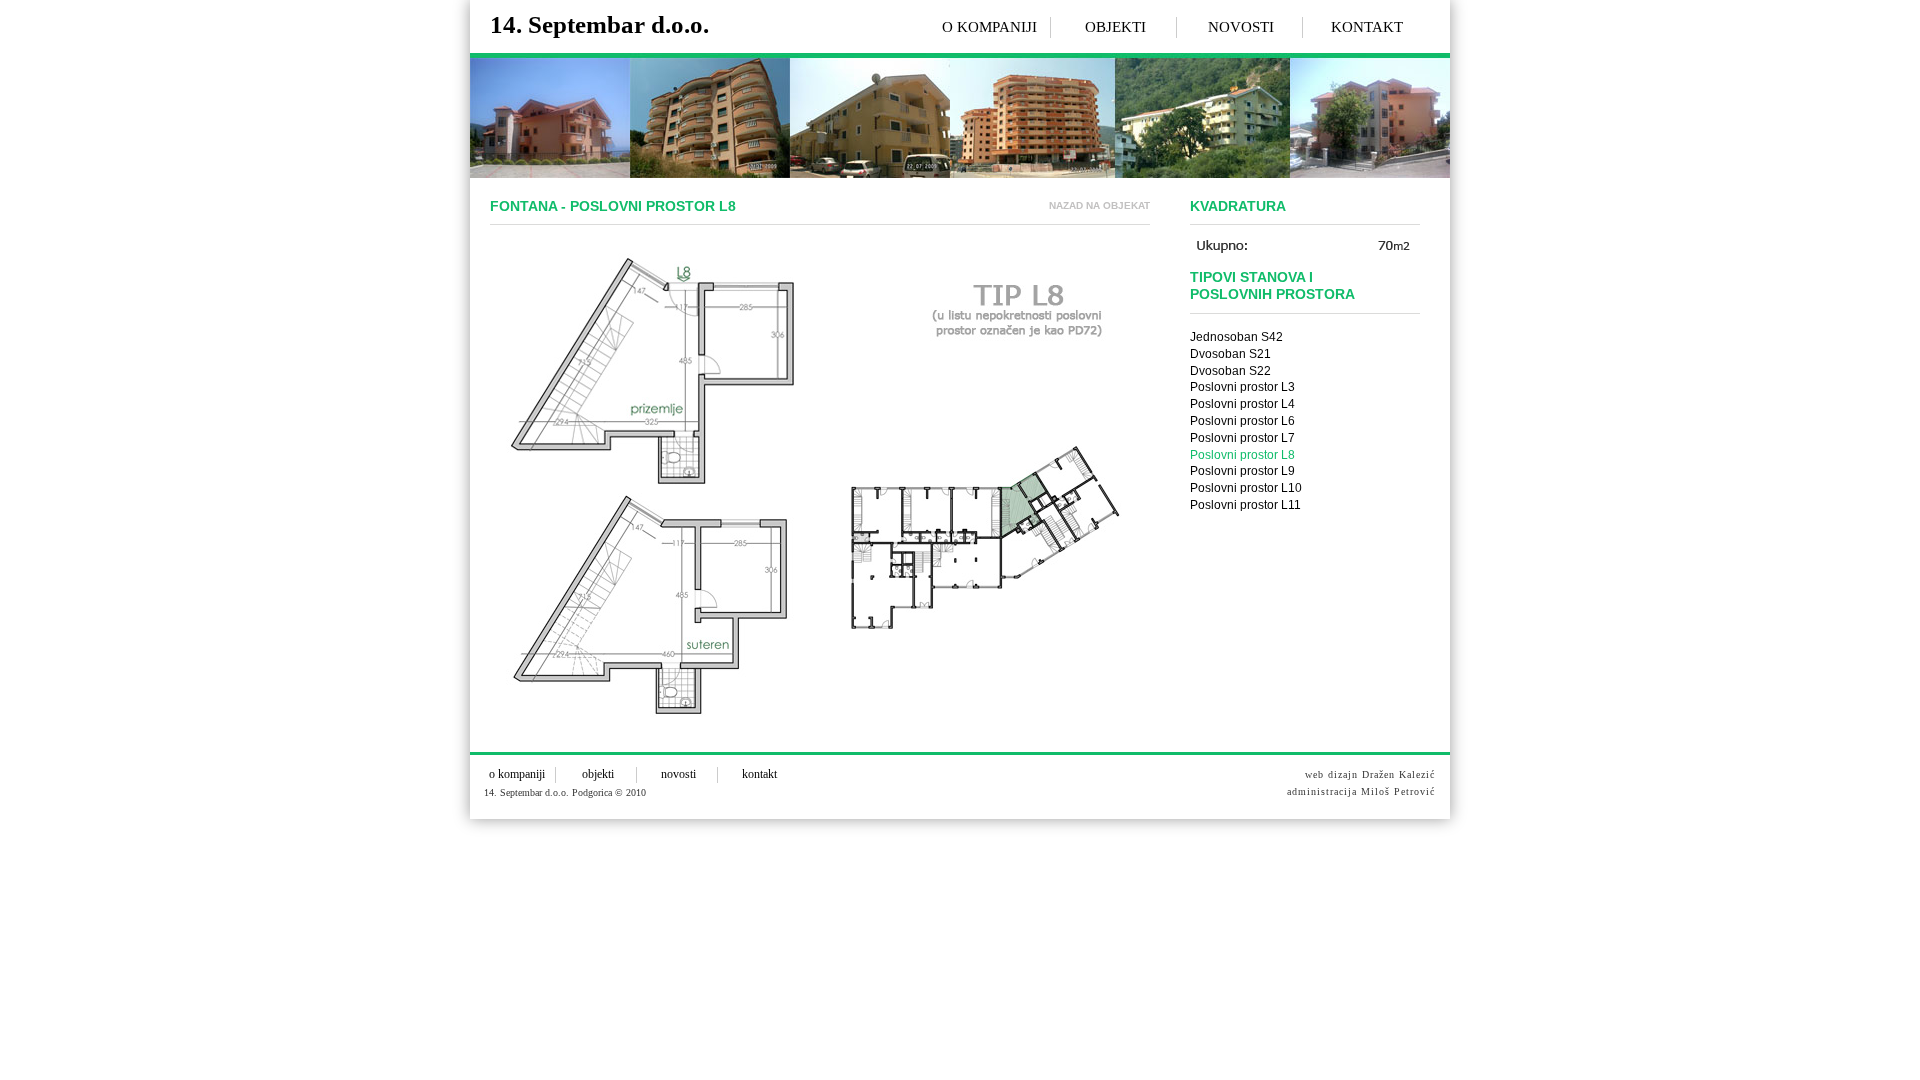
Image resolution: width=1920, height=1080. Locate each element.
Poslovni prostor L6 (1242, 421)
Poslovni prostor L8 (1242, 455)
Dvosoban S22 (1230, 371)
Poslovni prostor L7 (1242, 438)
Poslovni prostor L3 (1242, 387)
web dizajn (1331, 774)
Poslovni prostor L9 (1242, 471)
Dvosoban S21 (1230, 354)
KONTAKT (1367, 27)
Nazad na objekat (1099, 205)
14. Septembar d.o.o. (599, 24)
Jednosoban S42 (1236, 337)
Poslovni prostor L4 (1242, 404)
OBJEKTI (1115, 27)
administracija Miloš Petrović (1361, 791)
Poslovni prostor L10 (1246, 488)
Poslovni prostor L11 (1245, 505)
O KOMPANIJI (989, 27)
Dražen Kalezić (1398, 774)
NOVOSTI (1241, 27)
